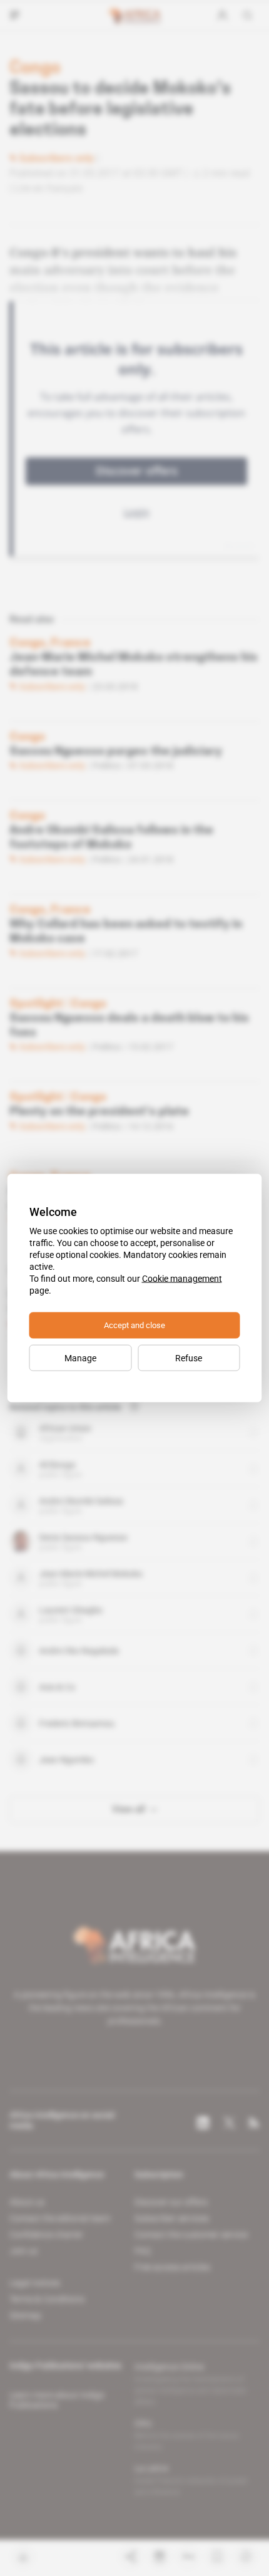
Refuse (189, 1358)
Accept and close (134, 1325)
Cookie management (182, 1279)
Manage (80, 1358)
